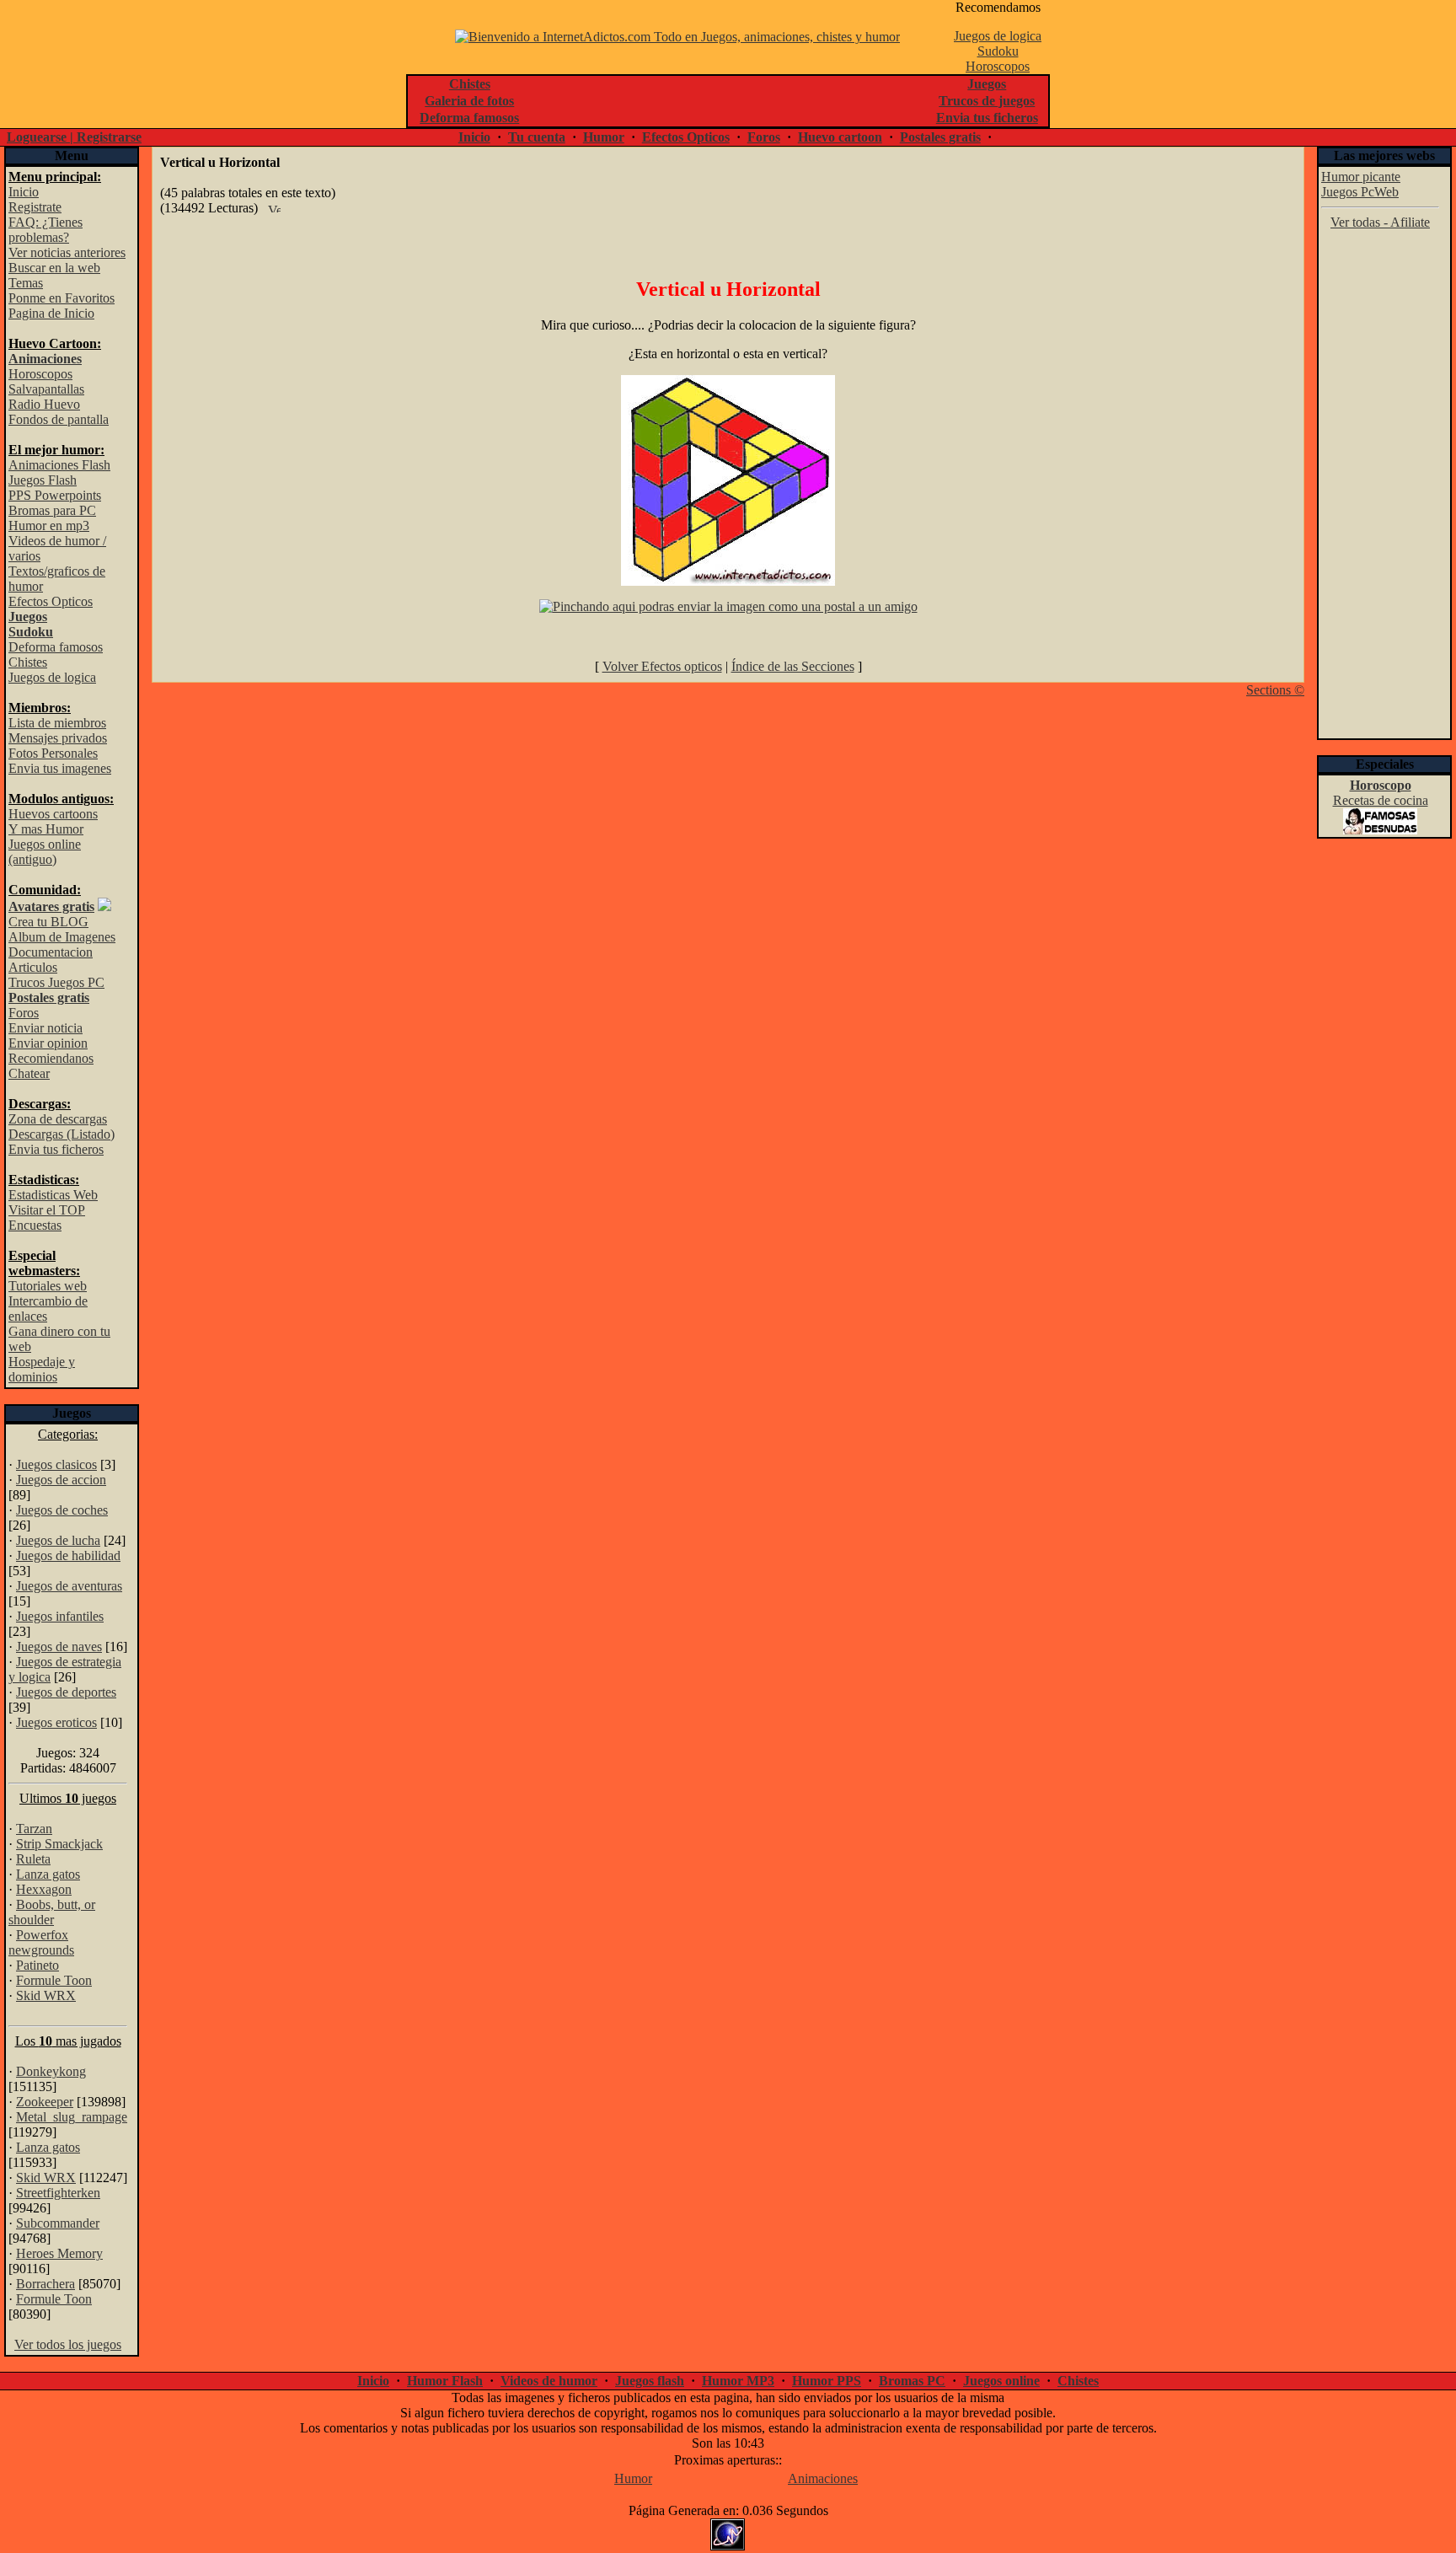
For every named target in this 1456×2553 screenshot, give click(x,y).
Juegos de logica (998, 36)
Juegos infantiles (60, 1616)
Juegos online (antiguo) (45, 852)
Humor (604, 137)
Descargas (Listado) (62, 1134)
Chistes (28, 662)
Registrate (35, 207)
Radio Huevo (44, 404)
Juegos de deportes (66, 1692)
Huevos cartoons (53, 814)
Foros (764, 137)
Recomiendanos (51, 1058)
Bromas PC (912, 2381)
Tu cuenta (537, 137)
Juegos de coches (62, 1510)
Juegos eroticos (56, 1722)
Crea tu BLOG (48, 922)
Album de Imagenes (62, 937)
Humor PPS (827, 2381)
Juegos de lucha (58, 1540)
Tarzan (34, 1829)
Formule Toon (54, 1980)
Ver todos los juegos (68, 2344)
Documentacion (51, 952)
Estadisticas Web (53, 1195)
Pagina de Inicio (51, 313)
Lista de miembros (57, 723)
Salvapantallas (46, 389)
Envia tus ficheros (56, 1149)
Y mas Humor (46, 829)
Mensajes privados (58, 738)
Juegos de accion (61, 1480)
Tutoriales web (48, 1286)
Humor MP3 (738, 2381)
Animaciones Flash (59, 465)
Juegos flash (650, 2381)
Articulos (33, 967)
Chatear (29, 1073)
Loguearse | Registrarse (74, 137)
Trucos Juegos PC (56, 982)
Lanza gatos (48, 1874)
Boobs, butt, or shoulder (52, 1912)
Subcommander (58, 2223)
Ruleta (33, 1859)
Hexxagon (44, 1889)
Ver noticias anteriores (67, 252)
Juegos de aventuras (69, 1586)
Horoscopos (998, 66)
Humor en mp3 (49, 526)
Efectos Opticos (686, 137)
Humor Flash (445, 2381)
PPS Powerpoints (55, 495)
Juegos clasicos (56, 1464)
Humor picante (1361, 177)
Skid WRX (46, 1995)
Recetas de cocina (1381, 800)
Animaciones (823, 2478)
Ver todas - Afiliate (1380, 222)
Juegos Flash (43, 480)
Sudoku (998, 51)
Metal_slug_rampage (72, 2117)
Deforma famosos (56, 647)
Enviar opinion (48, 1043)
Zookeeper (45, 2102)
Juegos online (1001, 2381)
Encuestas (35, 1225)
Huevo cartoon (840, 137)
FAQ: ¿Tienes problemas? (45, 230)
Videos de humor (549, 2381)
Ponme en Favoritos (62, 298)
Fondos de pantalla (59, 419)
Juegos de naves (59, 1647)
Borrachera (45, 2284)
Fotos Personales (53, 753)
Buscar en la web (54, 268)
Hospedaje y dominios (42, 1369)
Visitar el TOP (47, 1210)
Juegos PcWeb (1360, 192)
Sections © (1275, 690)
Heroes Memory (59, 2253)
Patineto (37, 1965)
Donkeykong (51, 2071)
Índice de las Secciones (793, 666)
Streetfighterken (58, 2193)
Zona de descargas (58, 1119)
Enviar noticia (45, 1028)
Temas (26, 283)
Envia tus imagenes (60, 768)
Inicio (474, 137)
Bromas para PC (52, 510)
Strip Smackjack (59, 1844)
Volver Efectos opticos (662, 666)
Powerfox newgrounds (41, 1942)
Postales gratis (940, 137)
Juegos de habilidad (68, 1555)
